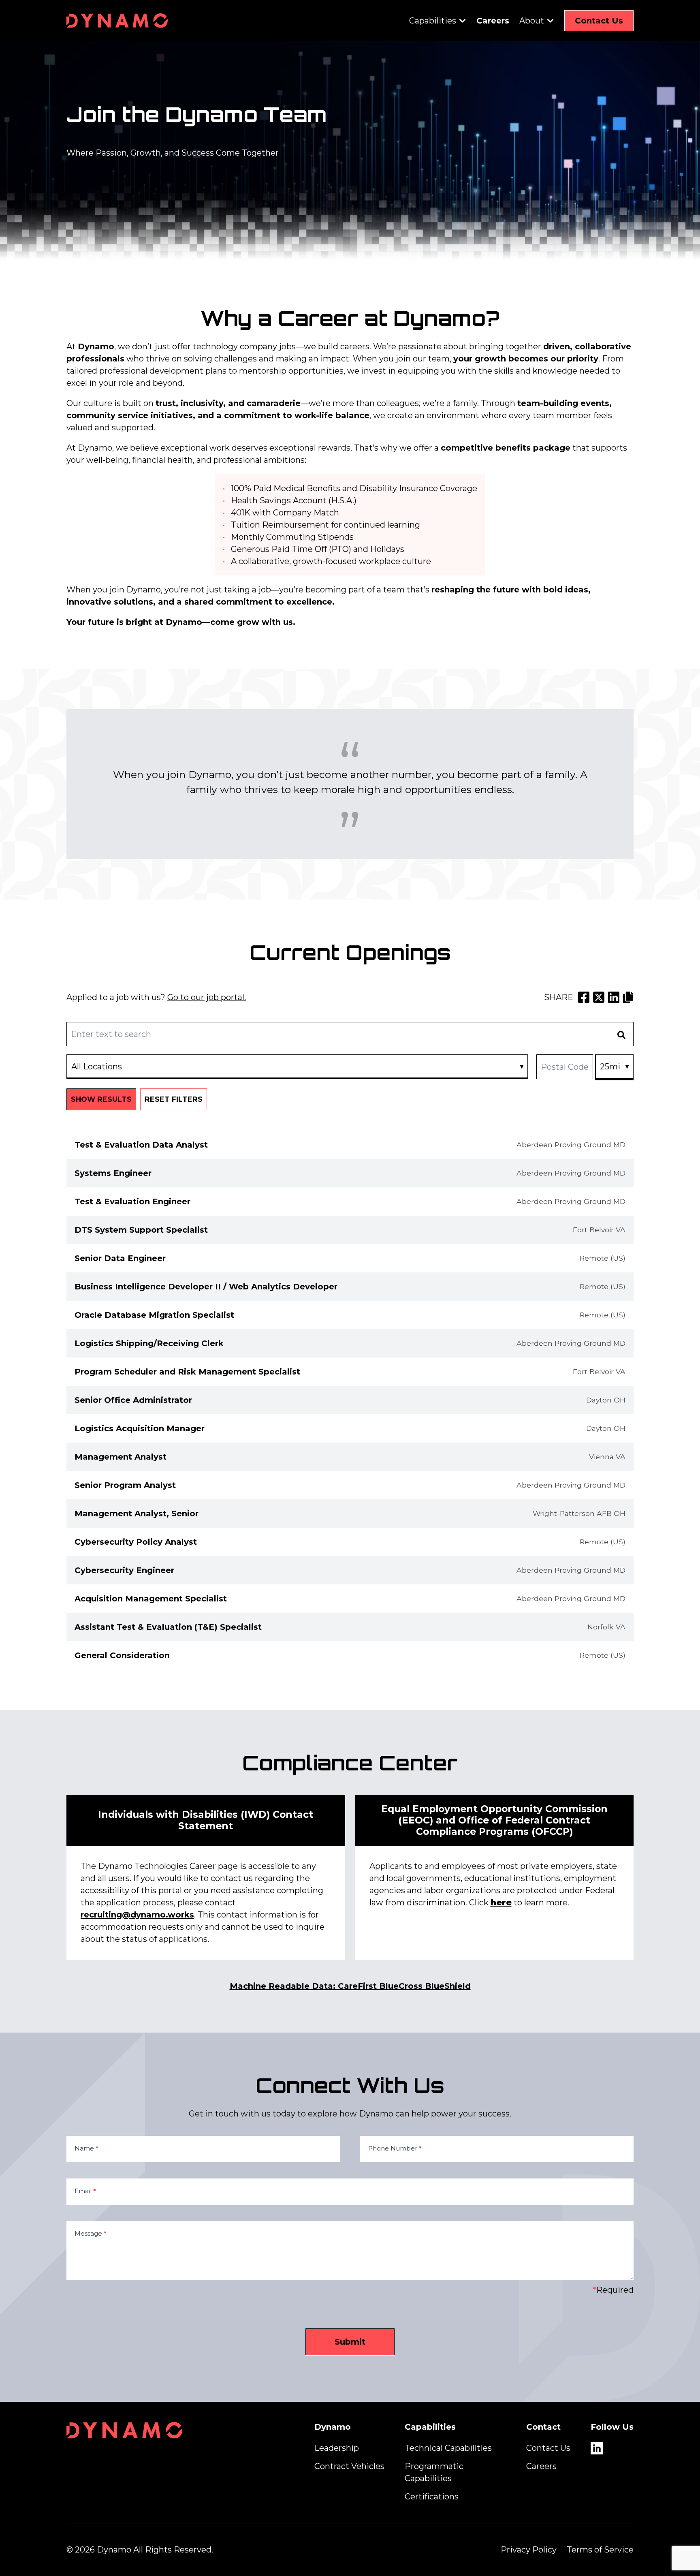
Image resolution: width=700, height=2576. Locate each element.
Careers (493, 21)
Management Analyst (121, 1457)
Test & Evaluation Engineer (132, 1201)
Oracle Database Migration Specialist (154, 1315)
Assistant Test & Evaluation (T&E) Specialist (168, 1627)
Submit (350, 2342)
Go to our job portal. (207, 997)
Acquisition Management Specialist (151, 1599)
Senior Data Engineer (120, 1258)
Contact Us (599, 21)
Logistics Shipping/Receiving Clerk (149, 1343)
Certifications (432, 2497)
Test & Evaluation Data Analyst (141, 1145)
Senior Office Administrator (133, 1400)
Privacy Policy (529, 2550)
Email (85, 2191)
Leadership (337, 2448)
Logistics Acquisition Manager (140, 1428)
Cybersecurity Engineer (124, 1570)
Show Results (101, 1099)
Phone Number (395, 2148)
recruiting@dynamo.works (137, 1915)
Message (91, 2233)
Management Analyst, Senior (137, 1514)
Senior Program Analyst (125, 1485)
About (532, 21)
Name (86, 2148)
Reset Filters (174, 1099)
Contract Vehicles (349, 2466)
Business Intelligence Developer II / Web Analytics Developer (206, 1287)
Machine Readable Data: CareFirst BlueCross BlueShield (350, 1986)
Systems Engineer (113, 1173)
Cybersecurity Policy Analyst (136, 1542)
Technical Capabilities (448, 2448)
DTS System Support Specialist (141, 1230)
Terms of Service (600, 2550)
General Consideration (122, 1655)
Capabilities (433, 21)
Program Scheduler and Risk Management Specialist (187, 1372)
